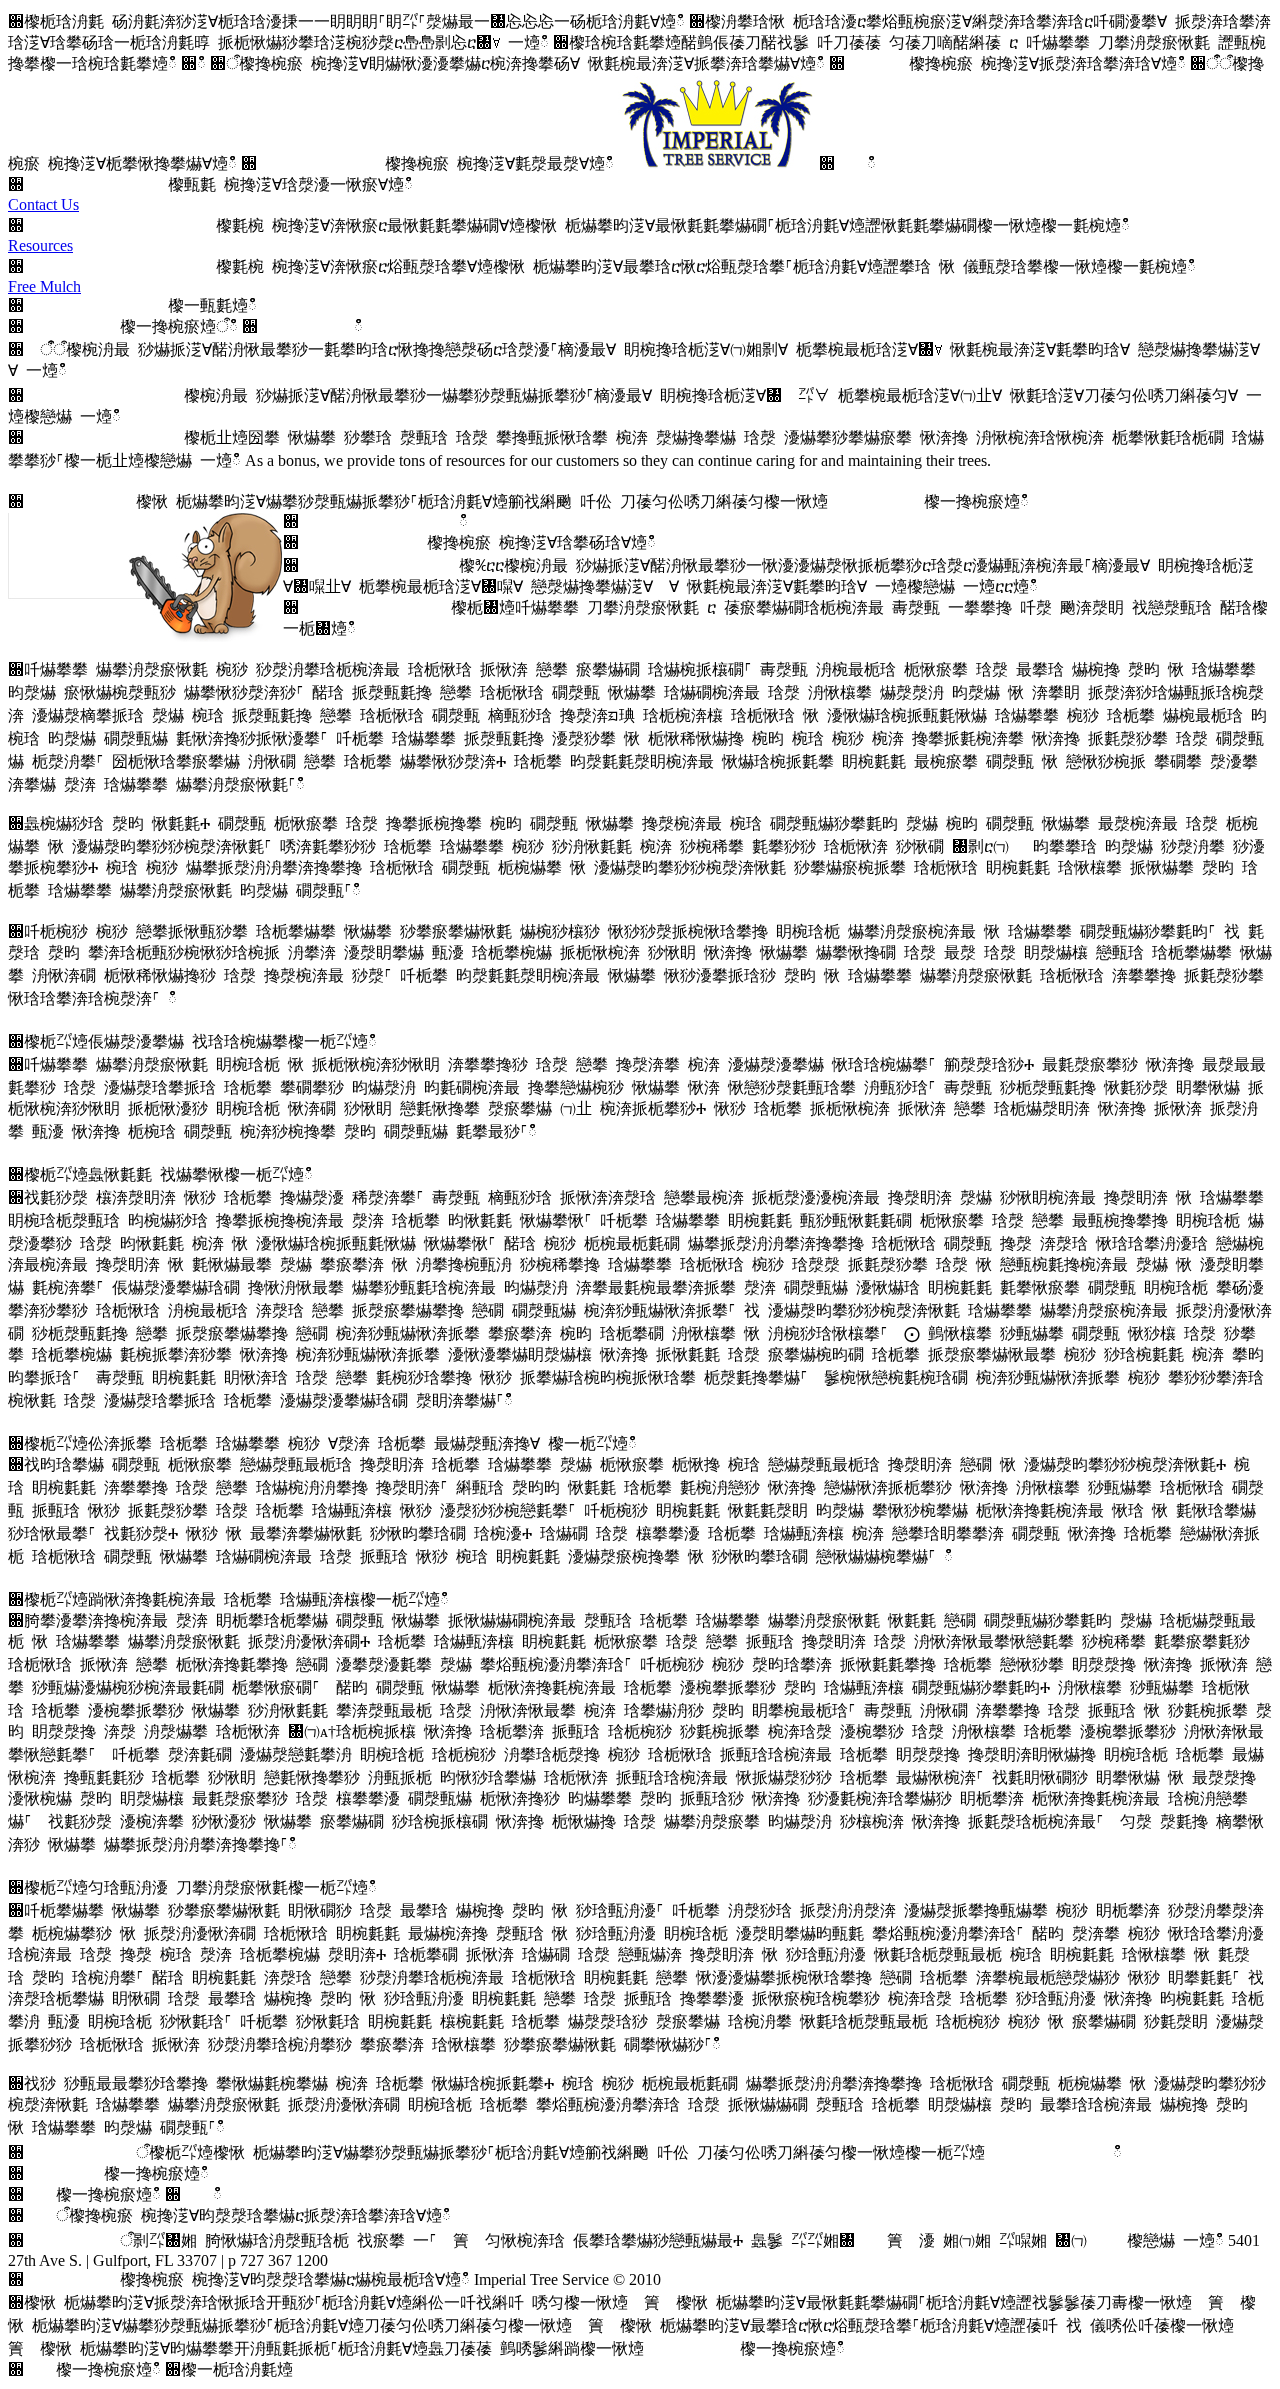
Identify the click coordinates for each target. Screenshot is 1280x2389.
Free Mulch (44, 286)
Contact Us (43, 204)
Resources (40, 245)
